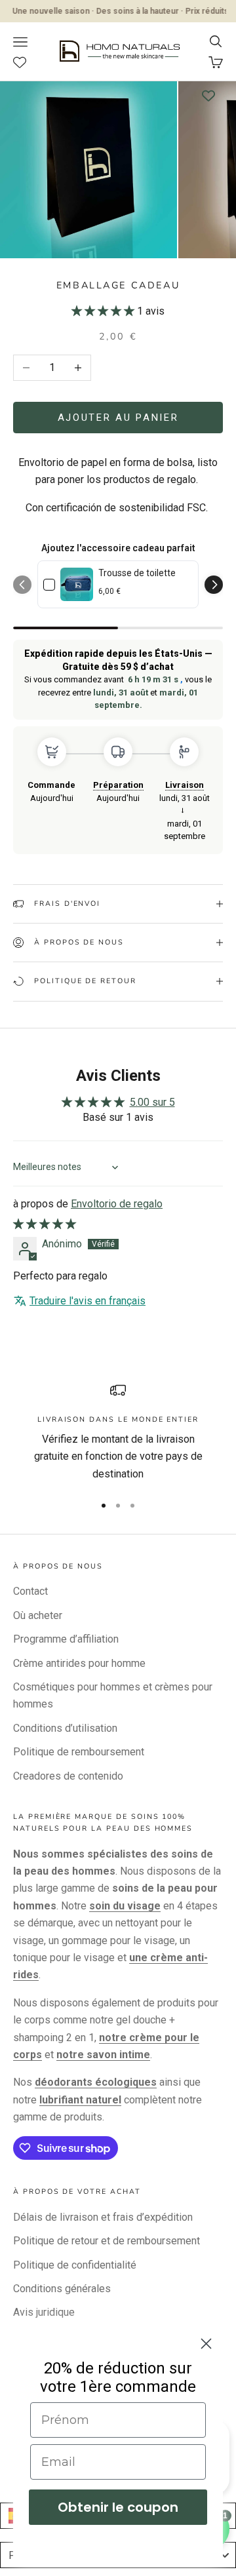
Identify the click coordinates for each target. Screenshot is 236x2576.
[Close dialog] (206, 2344)
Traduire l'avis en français (88, 1301)
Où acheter (38, 1615)
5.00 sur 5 (152, 1102)
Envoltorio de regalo (117, 1204)
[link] (77, 584)
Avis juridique (44, 2312)
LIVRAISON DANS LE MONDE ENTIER (118, 1419)
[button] (104, 311)
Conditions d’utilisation (65, 1728)
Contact (30, 1591)
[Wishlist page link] (27, 62)
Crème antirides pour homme (79, 1663)
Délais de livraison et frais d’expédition (103, 2217)
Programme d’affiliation (66, 1639)
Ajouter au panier (118, 418)
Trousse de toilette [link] (137, 573)
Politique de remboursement (79, 1752)
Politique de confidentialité (75, 2265)
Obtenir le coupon (118, 2507)
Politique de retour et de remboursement (107, 2241)
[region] (118, 1433)
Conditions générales (62, 2289)
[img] (45, 1224)
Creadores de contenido (68, 1776)
